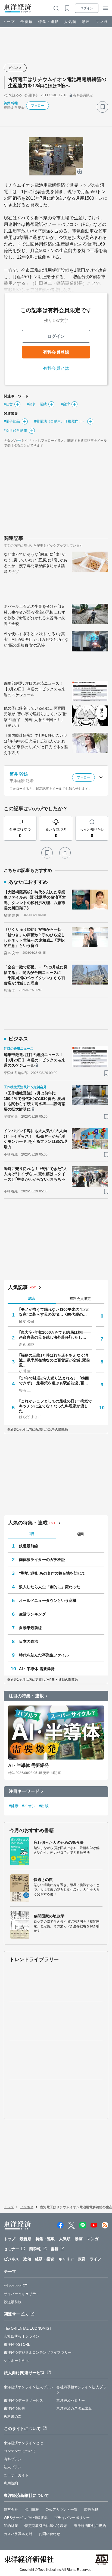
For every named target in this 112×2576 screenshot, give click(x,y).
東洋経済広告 (15, 2408)
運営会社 (11, 2510)
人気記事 (18, 1287)
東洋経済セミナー (71, 2400)
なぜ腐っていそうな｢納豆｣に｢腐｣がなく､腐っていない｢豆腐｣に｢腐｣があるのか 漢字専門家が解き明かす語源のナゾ (35, 563)
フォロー (38, 106)
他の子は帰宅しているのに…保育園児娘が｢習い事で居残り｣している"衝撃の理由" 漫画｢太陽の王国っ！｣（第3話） (35, 717)
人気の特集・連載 (28, 1523)
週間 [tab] (80, 1534)
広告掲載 (91, 2510)
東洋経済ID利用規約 (90, 2526)
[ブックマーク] (102, 107)
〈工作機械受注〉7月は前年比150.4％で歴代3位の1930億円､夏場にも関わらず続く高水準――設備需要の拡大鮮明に (35, 1101)
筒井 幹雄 (11, 103)
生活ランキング (32, 1614)
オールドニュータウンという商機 (48, 1600)
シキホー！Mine (17, 2361)
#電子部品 (12, 421)
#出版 (44, 1806)
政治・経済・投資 (39, 2259)
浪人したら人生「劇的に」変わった (50, 1587)
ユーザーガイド (16, 2475)
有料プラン (13, 2459)
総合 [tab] (32, 1298)
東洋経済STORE (17, 2345)
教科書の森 (13, 2417)
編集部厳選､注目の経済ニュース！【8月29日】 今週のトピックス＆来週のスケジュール (35, 689)
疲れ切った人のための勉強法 (59, 1842)
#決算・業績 (37, 404)
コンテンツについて (20, 2451)
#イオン (29, 1806)
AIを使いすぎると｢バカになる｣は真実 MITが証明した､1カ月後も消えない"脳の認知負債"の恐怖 (36, 639)
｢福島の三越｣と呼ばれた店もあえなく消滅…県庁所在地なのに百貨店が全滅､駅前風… (55, 1360)
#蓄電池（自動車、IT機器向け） (60, 421)
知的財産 (11, 2526)
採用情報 (32, 2510)
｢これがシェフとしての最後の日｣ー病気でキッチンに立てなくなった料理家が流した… (55, 1406)
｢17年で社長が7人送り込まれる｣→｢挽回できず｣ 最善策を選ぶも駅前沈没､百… (54, 1381)
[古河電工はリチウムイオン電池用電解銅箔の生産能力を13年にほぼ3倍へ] (56, 156)
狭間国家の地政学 (49, 1916)
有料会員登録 (56, 352)
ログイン (87, 8)
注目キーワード (24, 1791)
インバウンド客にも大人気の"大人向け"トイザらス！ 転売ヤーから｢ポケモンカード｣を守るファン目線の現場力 (35, 1139)
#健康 (14, 1806)
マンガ (102, 22)
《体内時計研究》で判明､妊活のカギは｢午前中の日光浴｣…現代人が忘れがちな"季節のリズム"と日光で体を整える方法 (36, 744)
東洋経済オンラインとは (23, 2443)
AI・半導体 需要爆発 (37, 1669)
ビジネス (15, 68)
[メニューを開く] (105, 8)
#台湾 (65, 404)
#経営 (8, 404)
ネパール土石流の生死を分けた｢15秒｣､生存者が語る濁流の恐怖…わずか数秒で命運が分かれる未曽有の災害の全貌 (35, 615)
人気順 (70, 22)
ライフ (95, 2259)
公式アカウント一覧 (61, 2510)
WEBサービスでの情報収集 (26, 2518)
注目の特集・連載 (26, 1696)
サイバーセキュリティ (22, 2294)
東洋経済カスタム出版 (74, 2408)
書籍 (55, 2249)
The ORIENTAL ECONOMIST (28, 2328)
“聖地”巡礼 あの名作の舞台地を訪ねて (52, 1573)
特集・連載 (49, 22)
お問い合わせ (50, 2534)
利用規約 (11, 2483)
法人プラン (13, 2467)
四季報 (35, 2249)
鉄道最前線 (29, 1546)
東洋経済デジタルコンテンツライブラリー (38, 2352)
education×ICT (15, 2286)
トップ (9, 22)
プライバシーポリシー (72, 2518)
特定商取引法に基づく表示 (46, 2526)
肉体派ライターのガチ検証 (42, 1560)
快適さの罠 (43, 1880)
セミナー (11, 2249)
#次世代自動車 (15, 431)
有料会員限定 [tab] (80, 1299)
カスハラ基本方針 (18, 2534)
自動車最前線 (31, 1628)
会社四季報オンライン (22, 2336)
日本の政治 (29, 1641)
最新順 (27, 22)
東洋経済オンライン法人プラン (29, 2387)
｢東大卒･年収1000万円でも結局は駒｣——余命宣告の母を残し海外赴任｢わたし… (55, 1335)
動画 (86, 22)
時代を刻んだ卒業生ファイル (44, 1655)
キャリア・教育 (72, 2259)
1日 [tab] (32, 1534)
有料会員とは (56, 368)
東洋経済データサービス (23, 2400)
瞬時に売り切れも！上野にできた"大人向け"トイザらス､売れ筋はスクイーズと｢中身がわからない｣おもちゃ (35, 1174)
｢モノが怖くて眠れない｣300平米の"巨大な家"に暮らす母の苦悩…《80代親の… (54, 1312)
